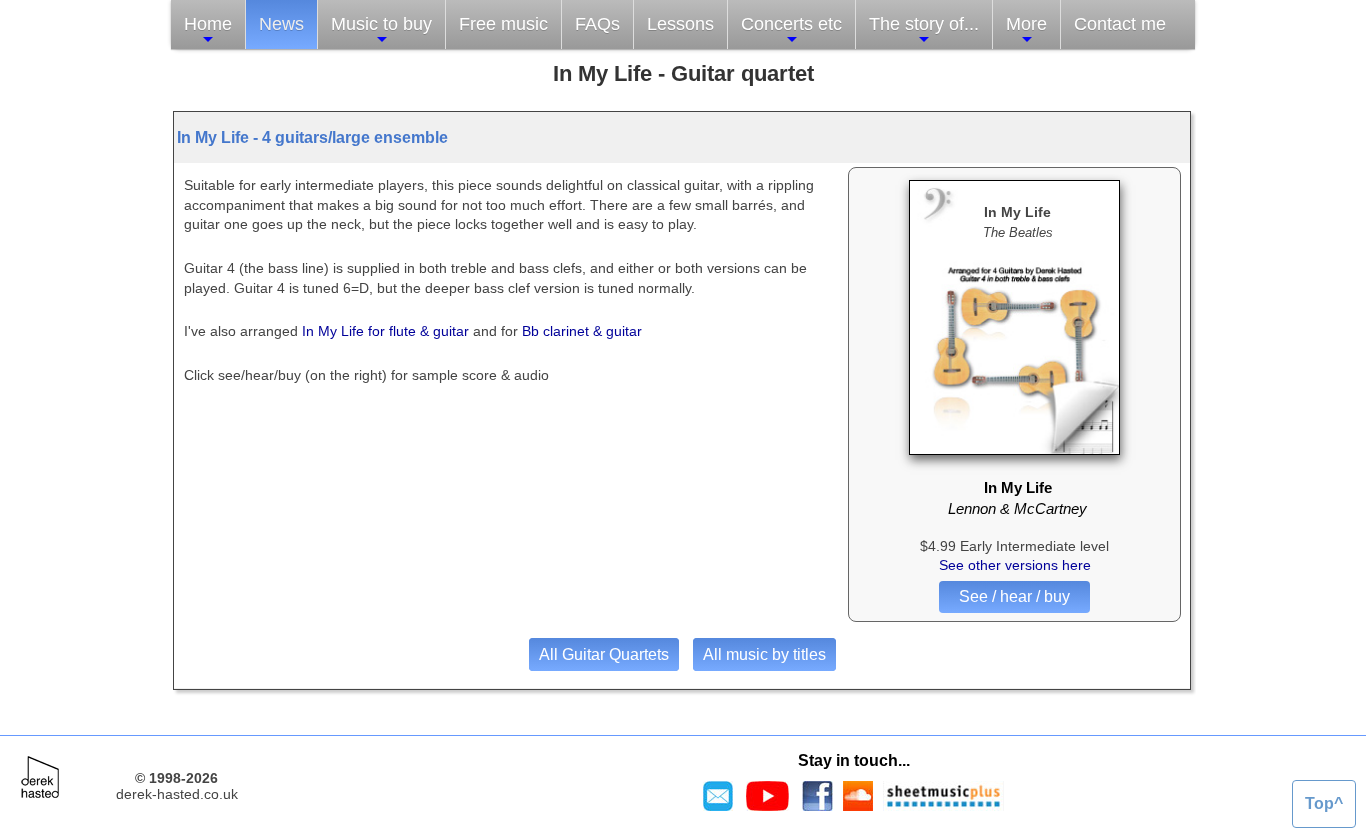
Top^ (1324, 803)
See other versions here (1015, 565)
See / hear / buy (1014, 596)
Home (208, 24)
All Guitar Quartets (604, 654)
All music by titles (764, 654)
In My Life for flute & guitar (383, 331)
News (281, 24)
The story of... (924, 24)
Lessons (680, 24)
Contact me (1120, 24)
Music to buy (381, 24)
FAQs (597, 24)
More (1026, 24)
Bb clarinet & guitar (582, 331)
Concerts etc (791, 24)
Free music (503, 24)
